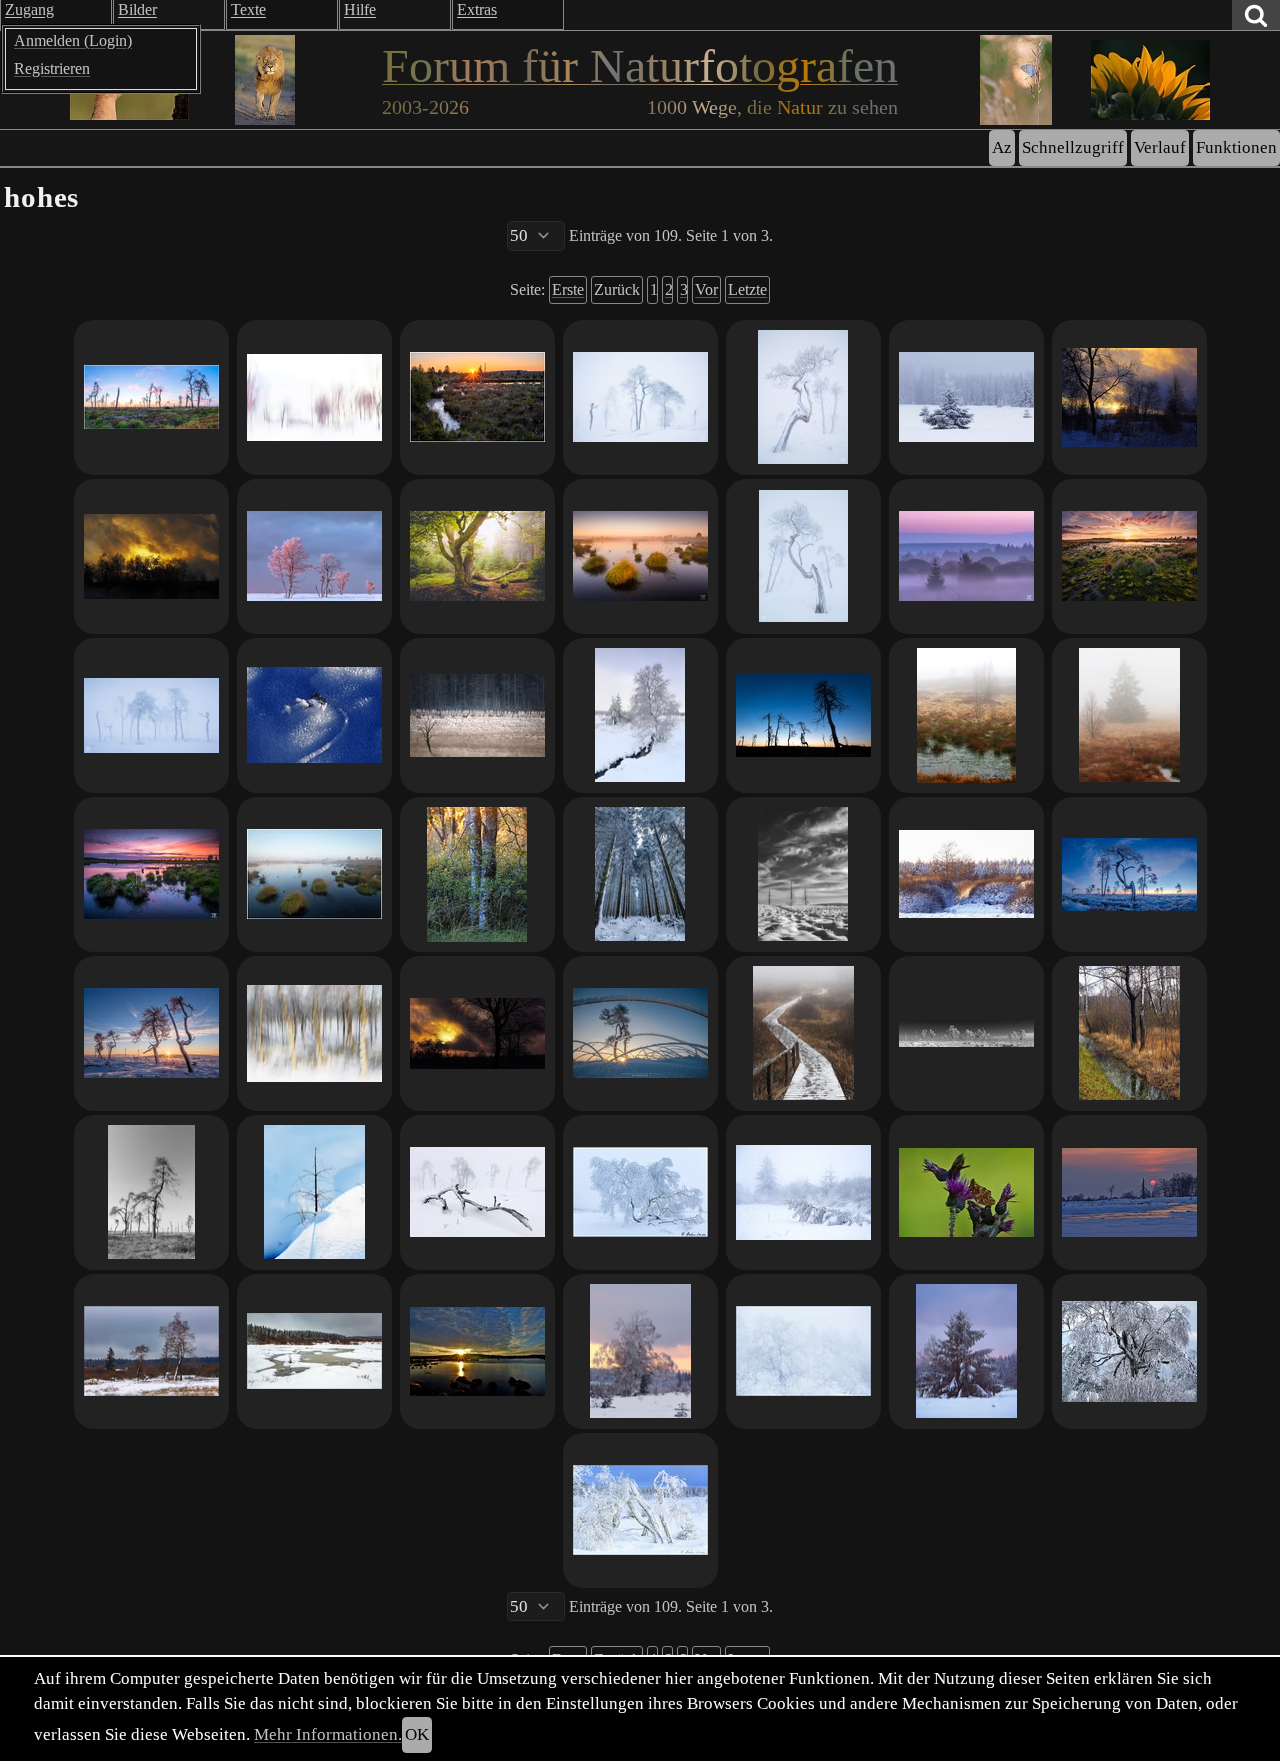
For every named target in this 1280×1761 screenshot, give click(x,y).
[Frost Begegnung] (477, 715)
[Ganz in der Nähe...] (151, 874)
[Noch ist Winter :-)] (314, 1192)
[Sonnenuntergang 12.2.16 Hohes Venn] (477, 1351)
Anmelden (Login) (73, 40)
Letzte (747, 289)
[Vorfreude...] (803, 556)
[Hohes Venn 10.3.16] (1129, 1192)
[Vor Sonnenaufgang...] (966, 556)
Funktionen (1236, 147)
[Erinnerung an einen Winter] (640, 715)
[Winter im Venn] (314, 1351)
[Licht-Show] (314, 556)
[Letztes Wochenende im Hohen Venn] (803, 1192)
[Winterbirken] (314, 1033)
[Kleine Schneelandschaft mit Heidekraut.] (314, 715)
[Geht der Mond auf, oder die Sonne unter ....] (151, 556)
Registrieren (52, 68)
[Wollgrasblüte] (477, 397)
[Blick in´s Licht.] (477, 1033)
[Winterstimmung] (1129, 397)
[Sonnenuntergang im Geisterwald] (151, 397)
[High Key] (314, 397)
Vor (706, 289)
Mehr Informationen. (328, 1734)
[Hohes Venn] (314, 874)
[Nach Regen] (966, 1192)
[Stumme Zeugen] (151, 1192)
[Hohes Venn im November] (1129, 1033)
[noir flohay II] (1129, 874)
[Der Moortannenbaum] (1129, 715)
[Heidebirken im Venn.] (477, 874)
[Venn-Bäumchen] (966, 397)
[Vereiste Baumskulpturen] (640, 1510)
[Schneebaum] (1129, 1351)
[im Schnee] (640, 1033)
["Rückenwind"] (640, 556)
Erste (568, 289)
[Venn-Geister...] (151, 715)
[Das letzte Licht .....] (966, 1351)
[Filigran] (640, 1351)
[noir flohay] (151, 1033)
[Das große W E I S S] (477, 1192)
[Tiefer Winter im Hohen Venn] (803, 1351)
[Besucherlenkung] (803, 1033)
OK (417, 1734)
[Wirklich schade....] (803, 397)
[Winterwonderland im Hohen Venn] (640, 1192)
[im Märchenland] (477, 556)
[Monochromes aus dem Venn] (640, 397)
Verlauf (1160, 147)
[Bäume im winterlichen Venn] (151, 1351)
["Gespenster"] (966, 1033)
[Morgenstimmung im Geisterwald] (803, 715)
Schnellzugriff (1073, 147)
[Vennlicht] (1129, 556)
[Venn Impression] (966, 715)
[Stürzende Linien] (640, 874)
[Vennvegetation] (966, 874)
